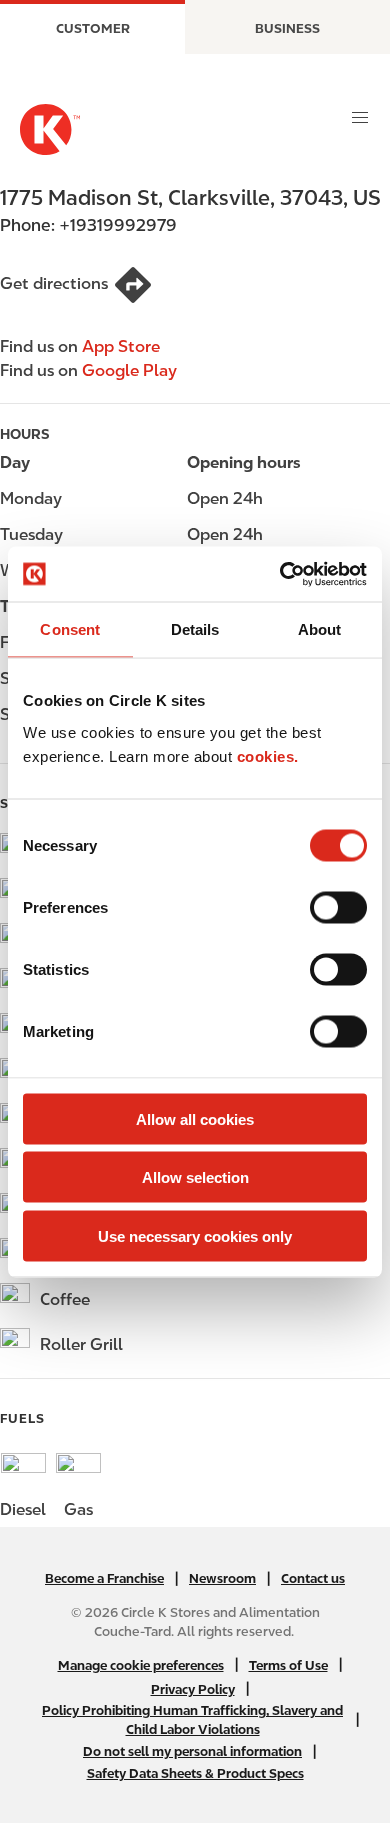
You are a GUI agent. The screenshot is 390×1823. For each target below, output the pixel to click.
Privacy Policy (193, 1689)
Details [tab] (195, 629)
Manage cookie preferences (141, 1665)
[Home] (50, 129)
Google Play (129, 370)
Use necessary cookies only (195, 1235)
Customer (93, 28)
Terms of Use (288, 1665)
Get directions (54, 283)
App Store (121, 346)
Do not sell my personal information (192, 1751)
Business (287, 28)
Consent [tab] (70, 629)
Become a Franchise (104, 1578)
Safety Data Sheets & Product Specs (195, 1773)
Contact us (313, 1578)
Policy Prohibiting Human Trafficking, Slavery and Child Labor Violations (192, 1720)
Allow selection (195, 1177)
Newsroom (222, 1578)
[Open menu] (360, 118)
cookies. (268, 755)
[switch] (338, 907)
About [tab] (320, 629)
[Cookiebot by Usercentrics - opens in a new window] (280, 574)
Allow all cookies (195, 1118)
